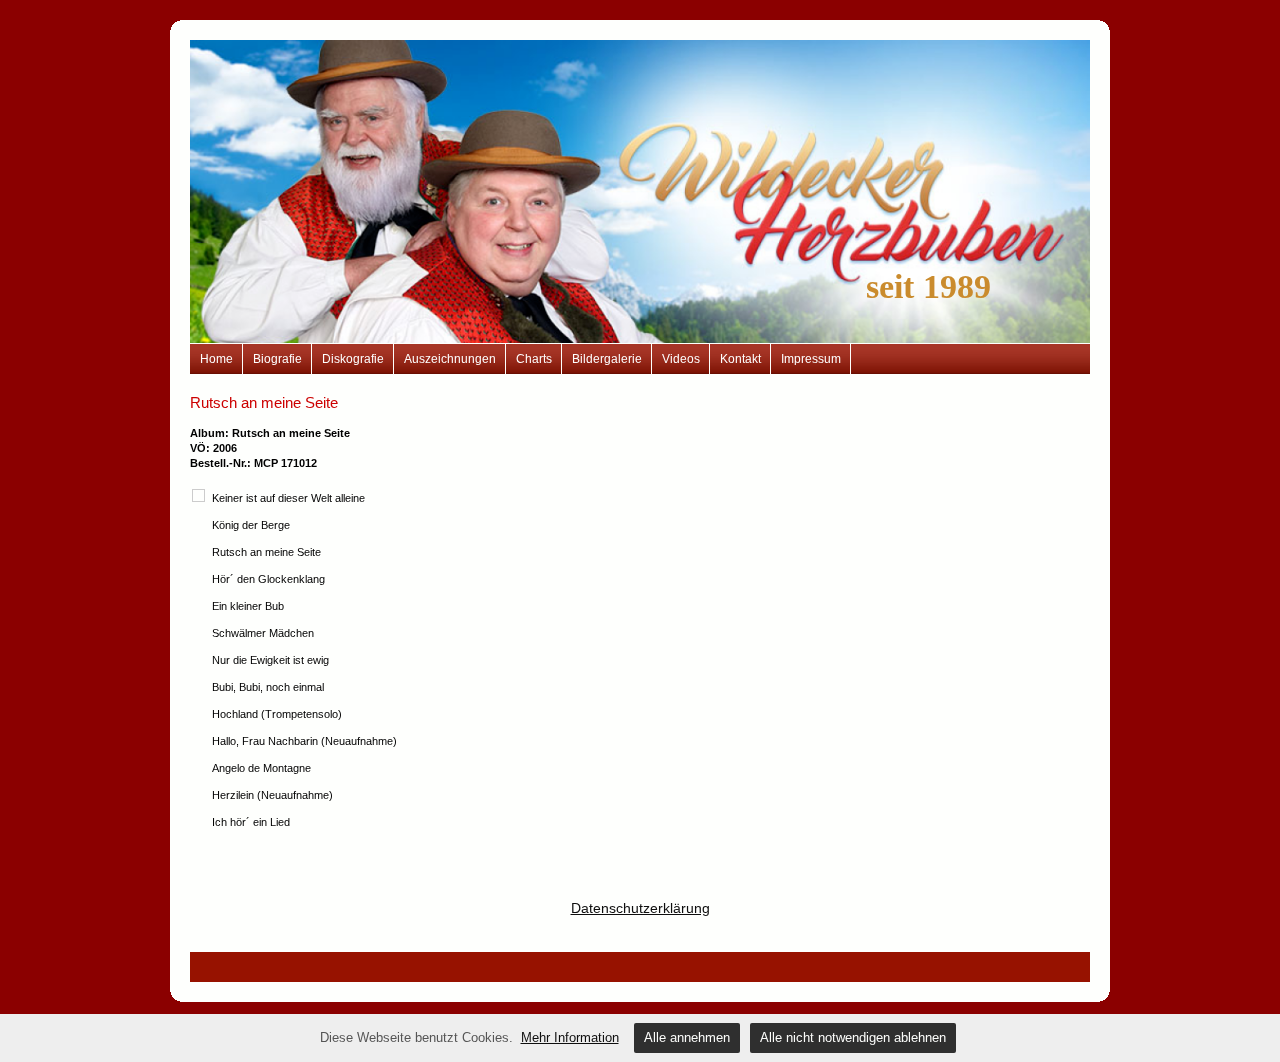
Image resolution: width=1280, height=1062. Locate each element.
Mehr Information (570, 1037)
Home (216, 359)
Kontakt (740, 359)
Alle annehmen (687, 1037)
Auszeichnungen (450, 359)
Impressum (811, 359)
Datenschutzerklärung (640, 908)
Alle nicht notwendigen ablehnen (853, 1037)
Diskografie (353, 359)
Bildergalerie (607, 359)
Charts (534, 359)
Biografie (277, 359)
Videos (681, 359)
